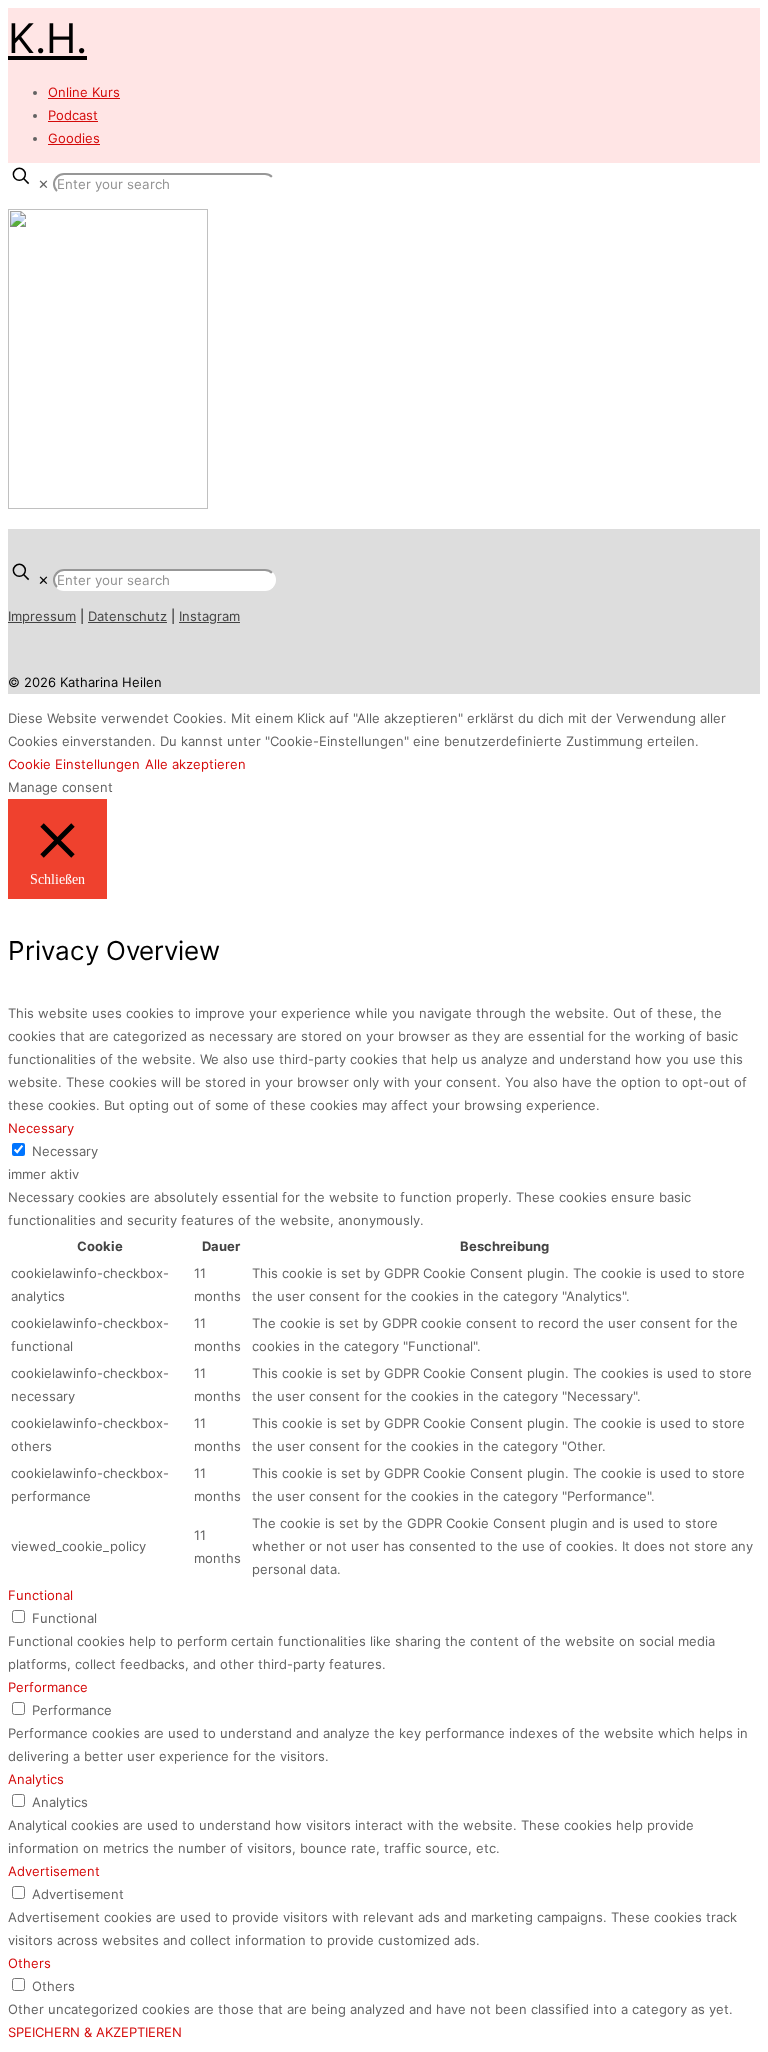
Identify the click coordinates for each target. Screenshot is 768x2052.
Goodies (74, 138)
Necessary (65, 1151)
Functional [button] (40, 1595)
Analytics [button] (36, 1779)
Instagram (209, 616)
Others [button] (29, 1963)
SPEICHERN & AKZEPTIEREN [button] (95, 2032)
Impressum (42, 616)
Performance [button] (48, 1687)
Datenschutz (127, 616)
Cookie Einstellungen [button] (74, 764)
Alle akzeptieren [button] (195, 764)
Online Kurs (84, 92)
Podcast (73, 115)
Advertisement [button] (54, 1871)
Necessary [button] (41, 1128)
